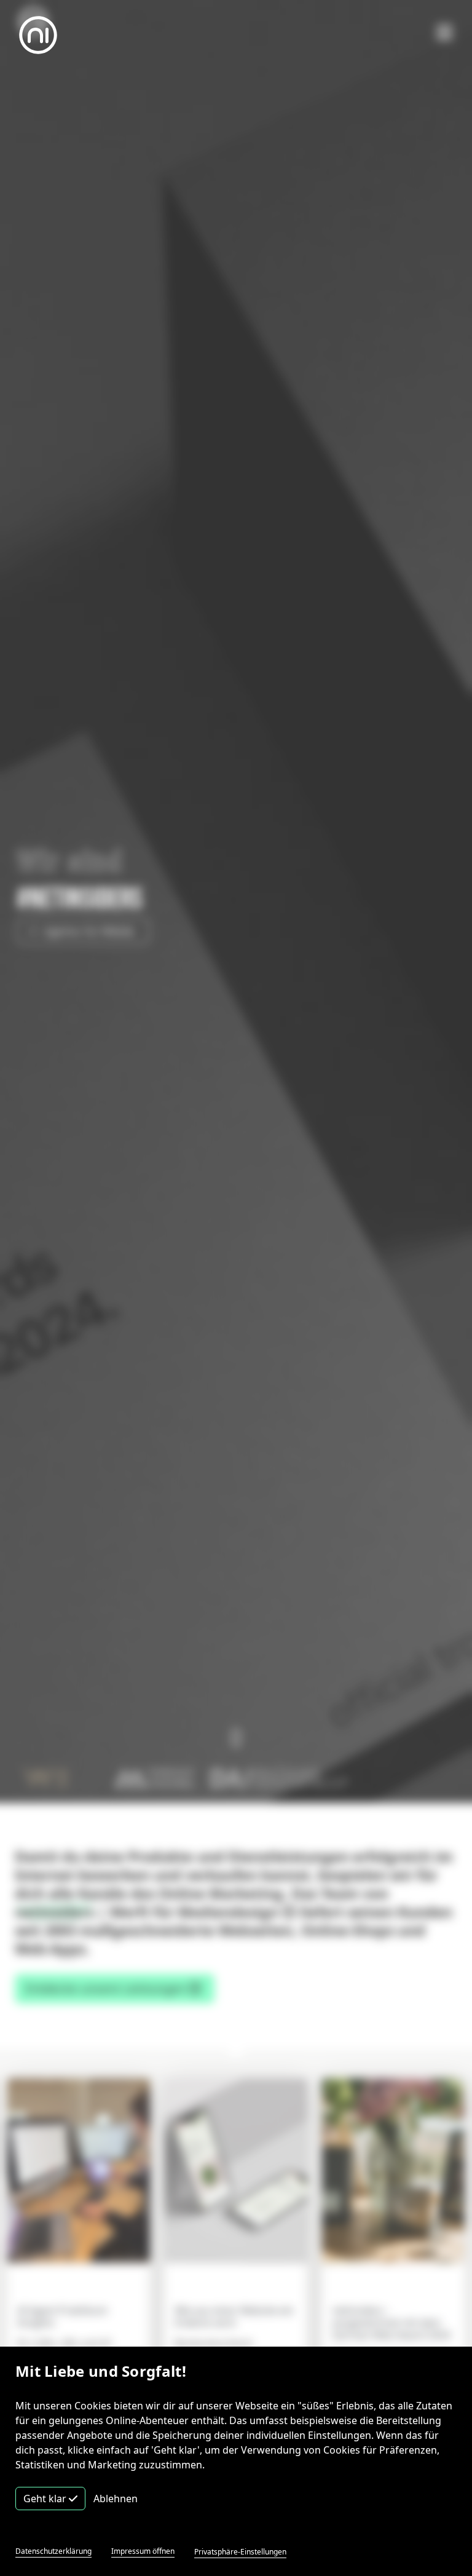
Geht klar (46, 2499)
